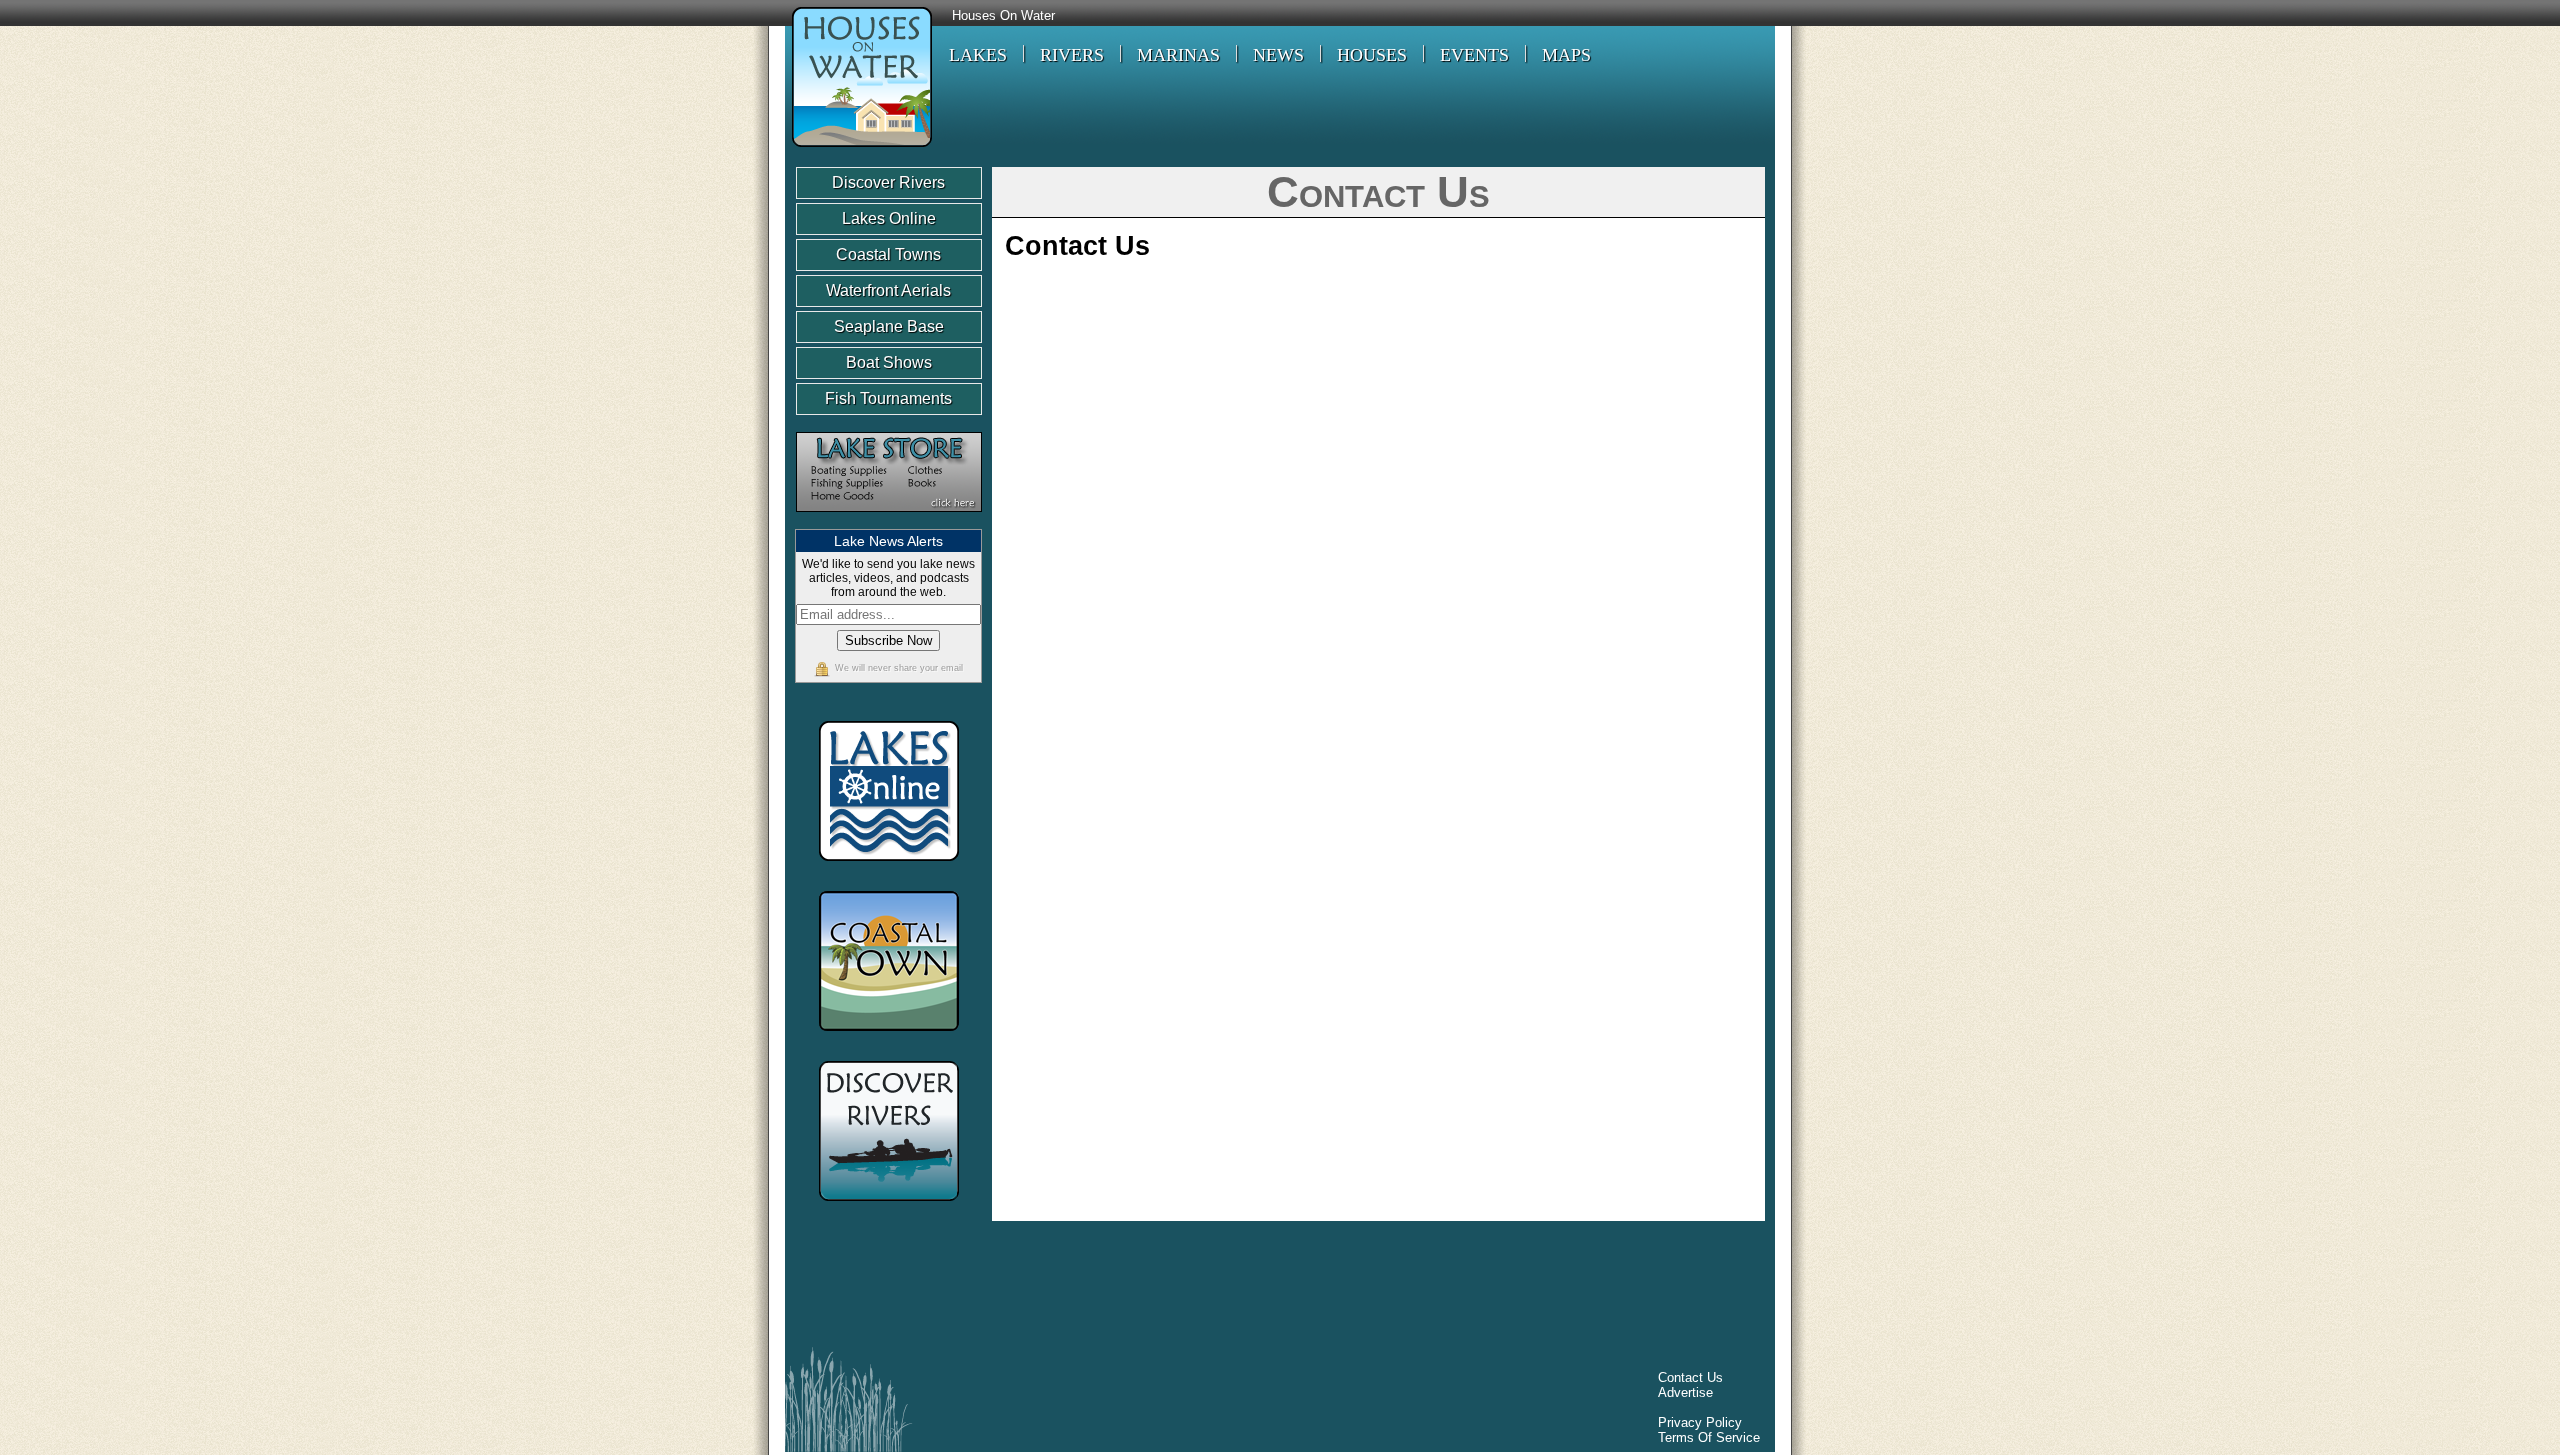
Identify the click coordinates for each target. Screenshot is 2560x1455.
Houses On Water (1003, 16)
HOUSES (1372, 55)
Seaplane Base (889, 326)
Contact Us (1690, 1377)
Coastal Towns (888, 254)
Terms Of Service (1709, 1437)
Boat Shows (889, 362)
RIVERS (1072, 55)
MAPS (1566, 55)
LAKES (978, 55)
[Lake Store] (889, 521)
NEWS (1278, 55)
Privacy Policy (1700, 1422)
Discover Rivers (888, 182)
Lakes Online (889, 218)
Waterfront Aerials (888, 290)
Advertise (1685, 1392)
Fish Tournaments (888, 398)
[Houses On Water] (858, 149)
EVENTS (1474, 55)
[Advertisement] (1159, 1289)
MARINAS (1178, 55)
